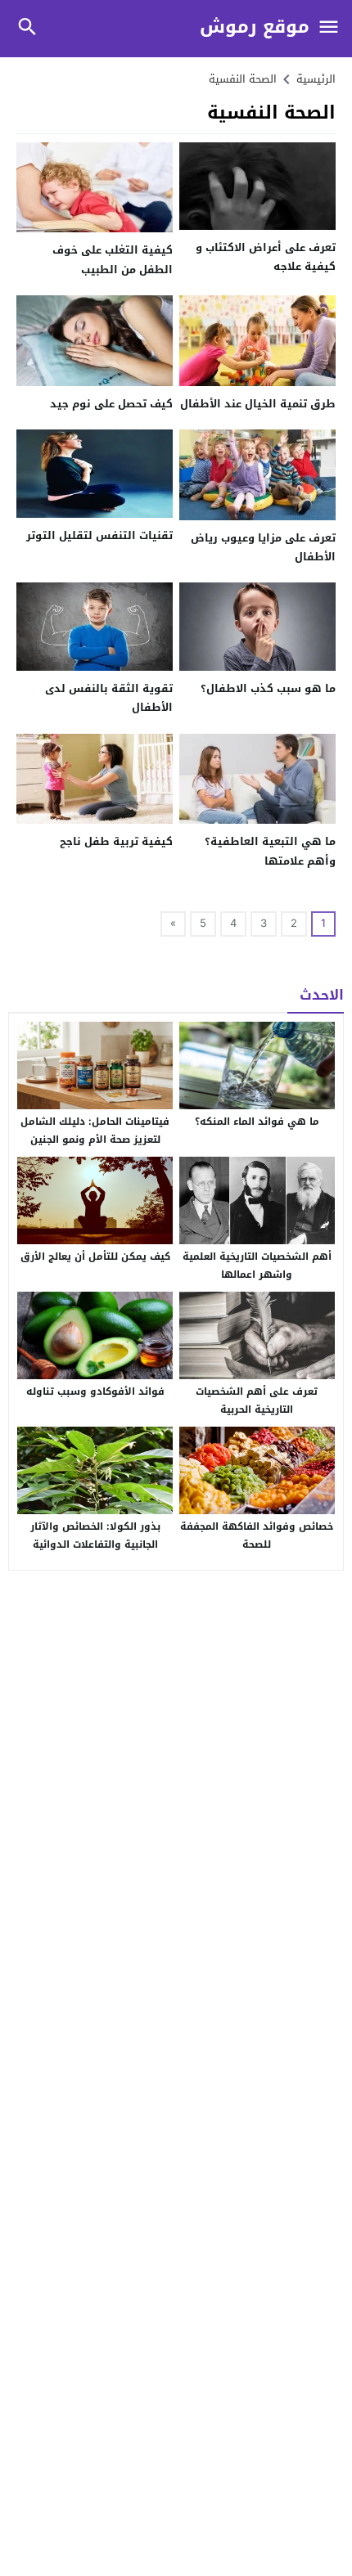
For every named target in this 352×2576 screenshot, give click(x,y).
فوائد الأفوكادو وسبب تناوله (95, 1391)
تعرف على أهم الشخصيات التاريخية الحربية (257, 1400)
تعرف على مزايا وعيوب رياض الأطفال (263, 547)
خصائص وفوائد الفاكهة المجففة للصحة (257, 1535)
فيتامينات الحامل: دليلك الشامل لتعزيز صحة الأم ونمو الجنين (95, 1131)
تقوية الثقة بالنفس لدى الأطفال (109, 698)
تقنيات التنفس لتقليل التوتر (99, 535)
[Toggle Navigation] (329, 28)
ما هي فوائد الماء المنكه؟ (257, 1122)
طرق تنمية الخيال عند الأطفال (258, 404)
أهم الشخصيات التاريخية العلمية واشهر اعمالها (257, 1266)
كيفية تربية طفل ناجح (116, 841)
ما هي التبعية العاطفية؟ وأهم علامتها (270, 851)
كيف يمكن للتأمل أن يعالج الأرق (95, 1257)
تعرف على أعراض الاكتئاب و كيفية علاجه (266, 257)
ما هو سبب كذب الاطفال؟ (268, 688)
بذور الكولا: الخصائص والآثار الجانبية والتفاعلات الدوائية (95, 1535)
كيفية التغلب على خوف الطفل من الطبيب (113, 259)
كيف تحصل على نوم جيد (111, 404)
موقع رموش (255, 27)
